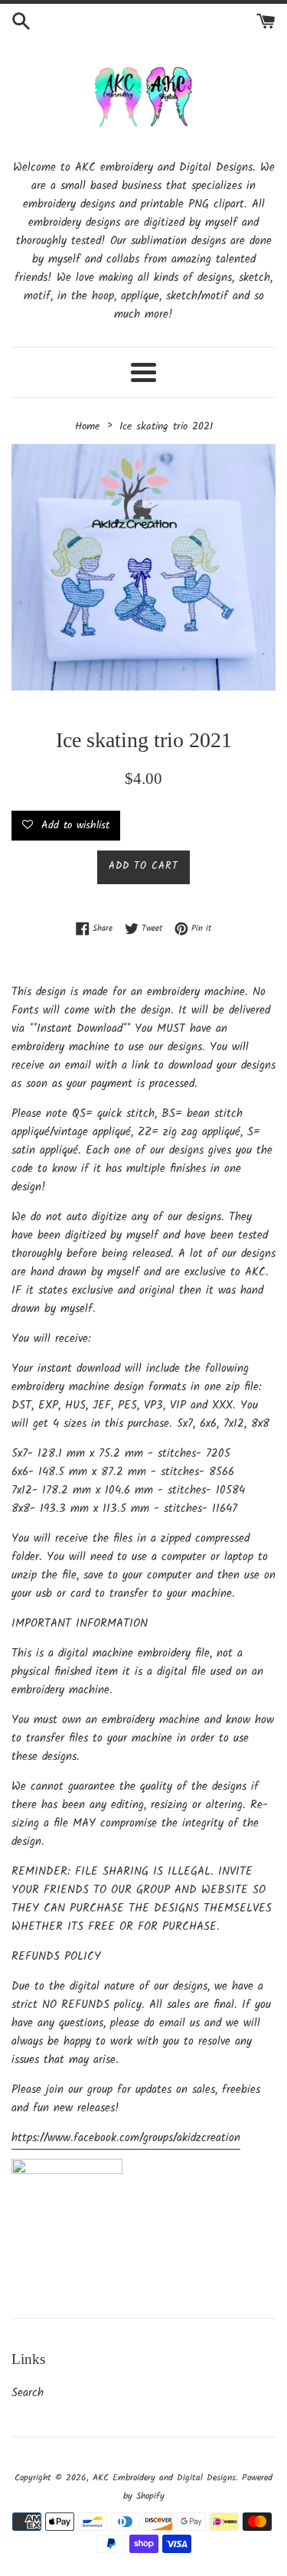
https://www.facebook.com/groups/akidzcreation (126, 2138)
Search (28, 2393)
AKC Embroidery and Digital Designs (164, 2478)
